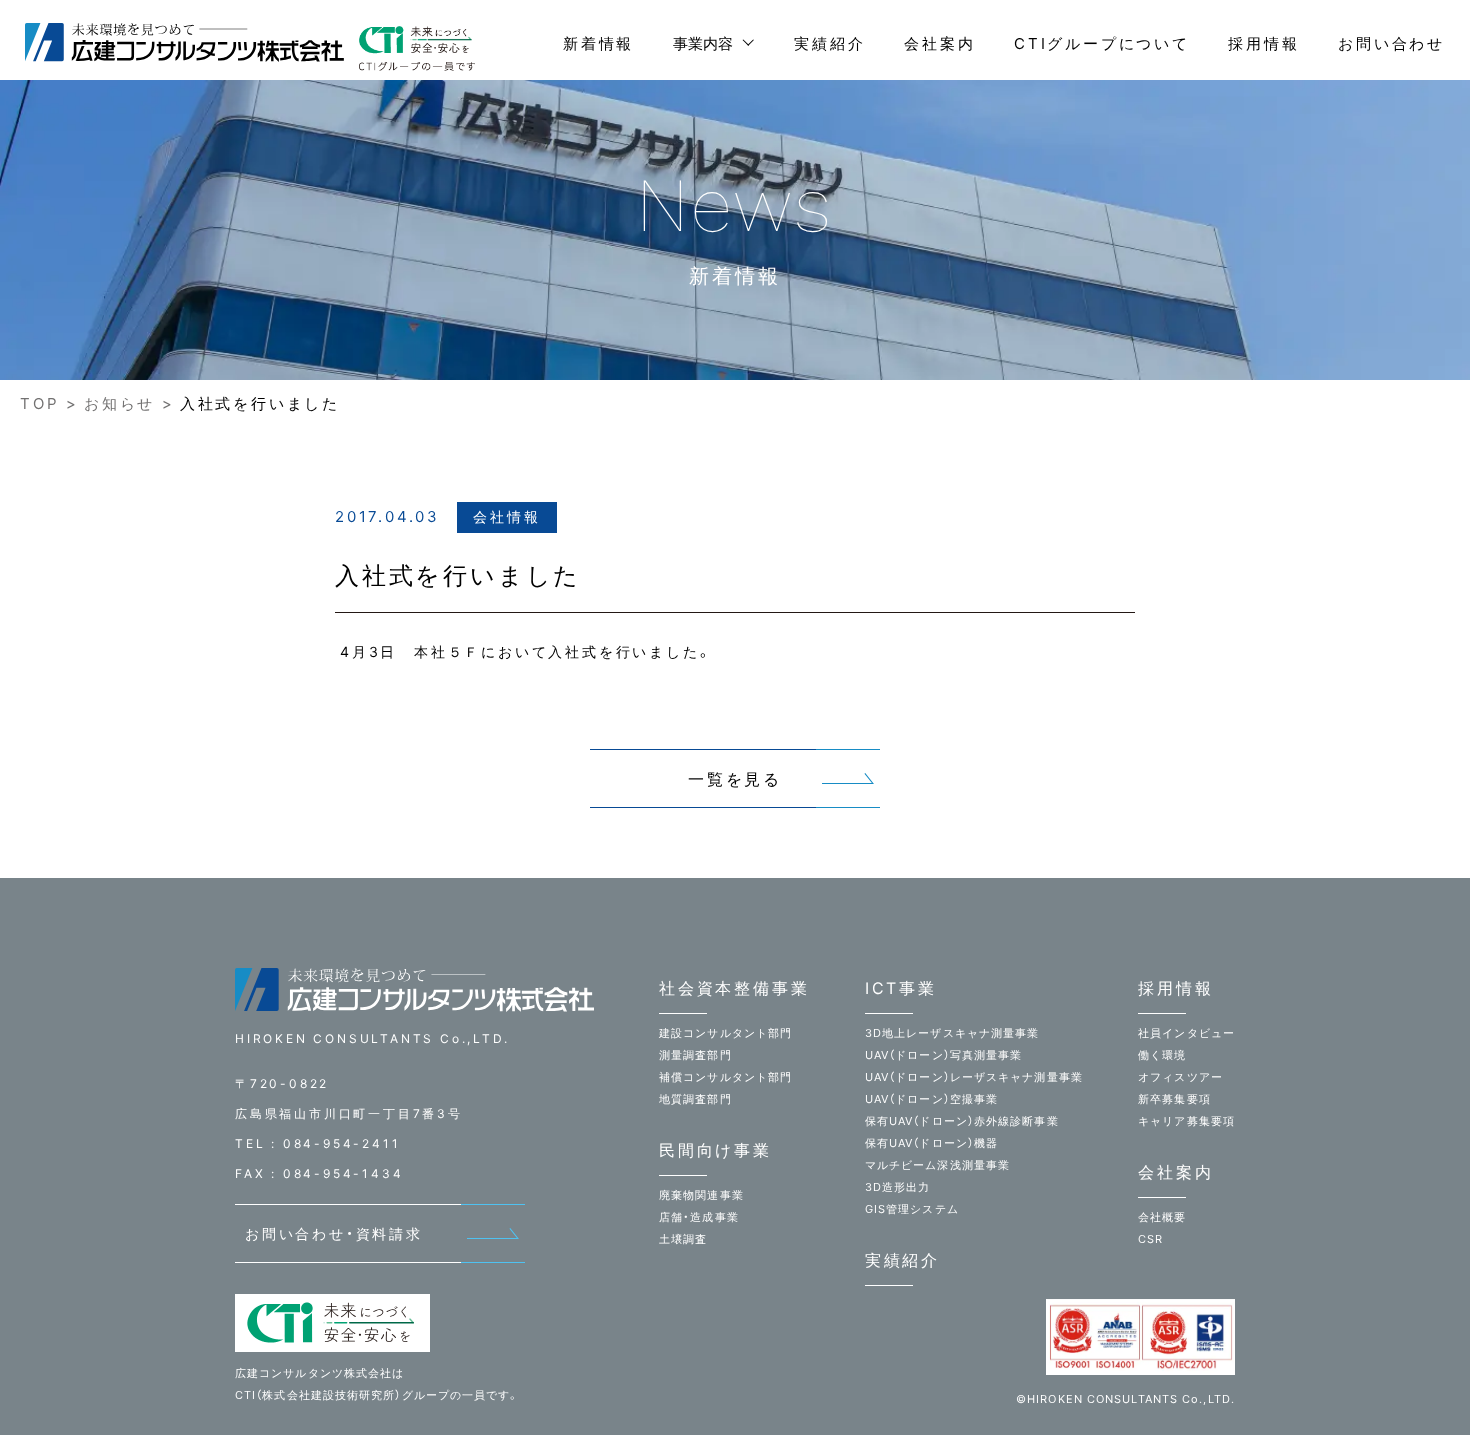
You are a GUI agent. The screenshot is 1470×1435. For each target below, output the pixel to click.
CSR (1150, 1239)
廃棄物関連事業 (701, 1195)
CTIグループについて (1102, 43)
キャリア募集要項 (1186, 1121)
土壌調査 (683, 1239)
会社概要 (1162, 1217)
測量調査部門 (695, 1055)
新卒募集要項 (1174, 1099)
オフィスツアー (1180, 1077)
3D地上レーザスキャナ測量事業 (952, 1033)
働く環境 (1162, 1055)
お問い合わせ (1391, 43)
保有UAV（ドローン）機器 (931, 1143)
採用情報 (1263, 43)
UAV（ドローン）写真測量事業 (944, 1055)
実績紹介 (829, 43)
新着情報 (598, 43)
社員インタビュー (1186, 1033)
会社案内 (939, 43)
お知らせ (119, 403)
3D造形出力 (898, 1187)
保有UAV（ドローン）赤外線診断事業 (962, 1121)
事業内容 (703, 43)
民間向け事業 (715, 1150)
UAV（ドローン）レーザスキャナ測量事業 (974, 1077)
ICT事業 (901, 988)
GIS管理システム (912, 1209)
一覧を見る (735, 779)
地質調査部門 (695, 1099)
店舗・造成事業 (699, 1217)
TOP (39, 403)
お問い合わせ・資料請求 (334, 1233)
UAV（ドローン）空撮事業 (931, 1099)
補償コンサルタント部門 (725, 1077)
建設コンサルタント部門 (725, 1033)
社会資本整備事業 (734, 988)
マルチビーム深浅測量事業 (937, 1165)
